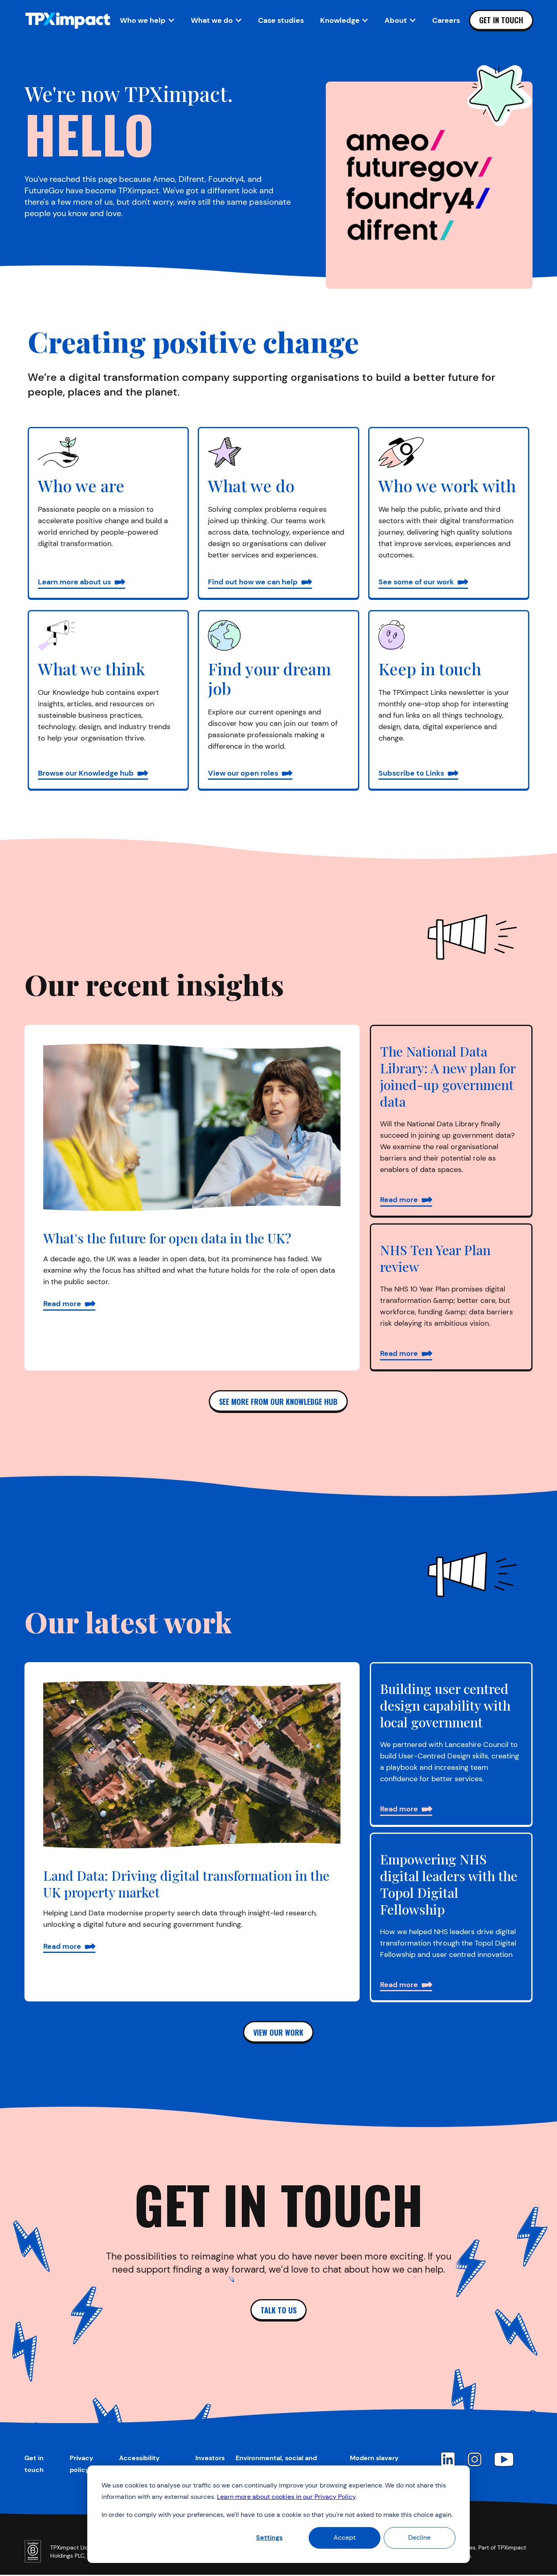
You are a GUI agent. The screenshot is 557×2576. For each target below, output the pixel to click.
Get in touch (501, 20)
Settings (269, 2537)
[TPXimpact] (68, 21)
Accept (345, 2537)
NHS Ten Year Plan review (435, 1258)
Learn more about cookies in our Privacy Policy (286, 2497)
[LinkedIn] (448, 2459)
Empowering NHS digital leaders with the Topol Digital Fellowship (449, 1884)
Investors (210, 2458)
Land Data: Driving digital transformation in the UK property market (186, 1884)
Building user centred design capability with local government (445, 1705)
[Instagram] (475, 2459)
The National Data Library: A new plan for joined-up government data (448, 1076)
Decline (419, 2537)
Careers (446, 20)
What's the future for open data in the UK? (167, 1238)
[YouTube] (504, 2459)
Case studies (281, 20)
